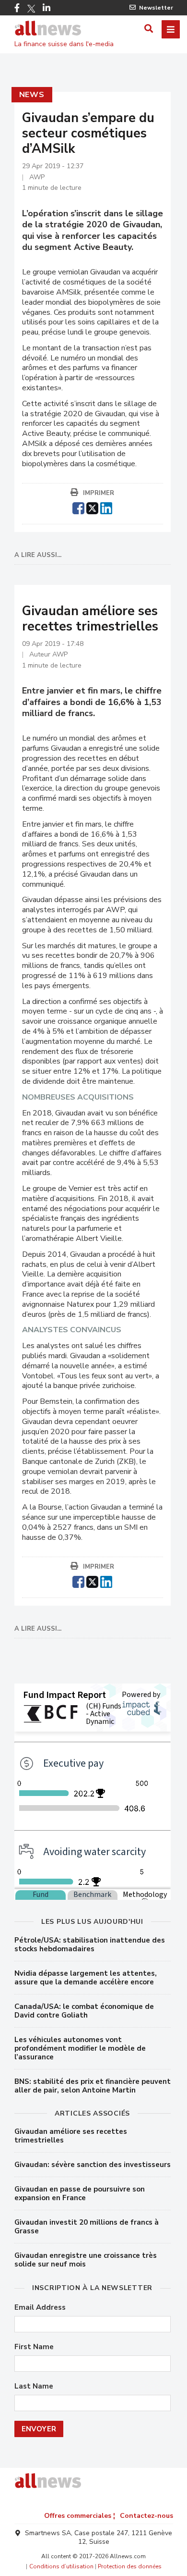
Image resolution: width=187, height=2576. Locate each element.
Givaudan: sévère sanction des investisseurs (93, 2165)
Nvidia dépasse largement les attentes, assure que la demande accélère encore (86, 1978)
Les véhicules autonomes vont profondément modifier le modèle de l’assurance (80, 2048)
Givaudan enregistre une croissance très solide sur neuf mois (86, 2260)
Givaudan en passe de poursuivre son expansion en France (80, 2193)
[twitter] (92, 507)
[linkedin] (106, 507)
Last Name (34, 2386)
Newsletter (156, 8)
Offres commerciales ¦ (80, 2516)
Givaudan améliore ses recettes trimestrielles (71, 2136)
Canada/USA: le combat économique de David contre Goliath (84, 2011)
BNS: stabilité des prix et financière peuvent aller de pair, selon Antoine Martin (93, 2086)
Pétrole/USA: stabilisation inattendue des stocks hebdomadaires (90, 1944)
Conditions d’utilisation (61, 2566)
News (32, 95)
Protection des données (130, 2566)
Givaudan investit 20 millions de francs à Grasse (87, 2227)
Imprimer (99, 493)
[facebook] (78, 507)
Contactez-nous (146, 2516)
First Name (34, 2347)
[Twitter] (31, 9)
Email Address (40, 2308)
